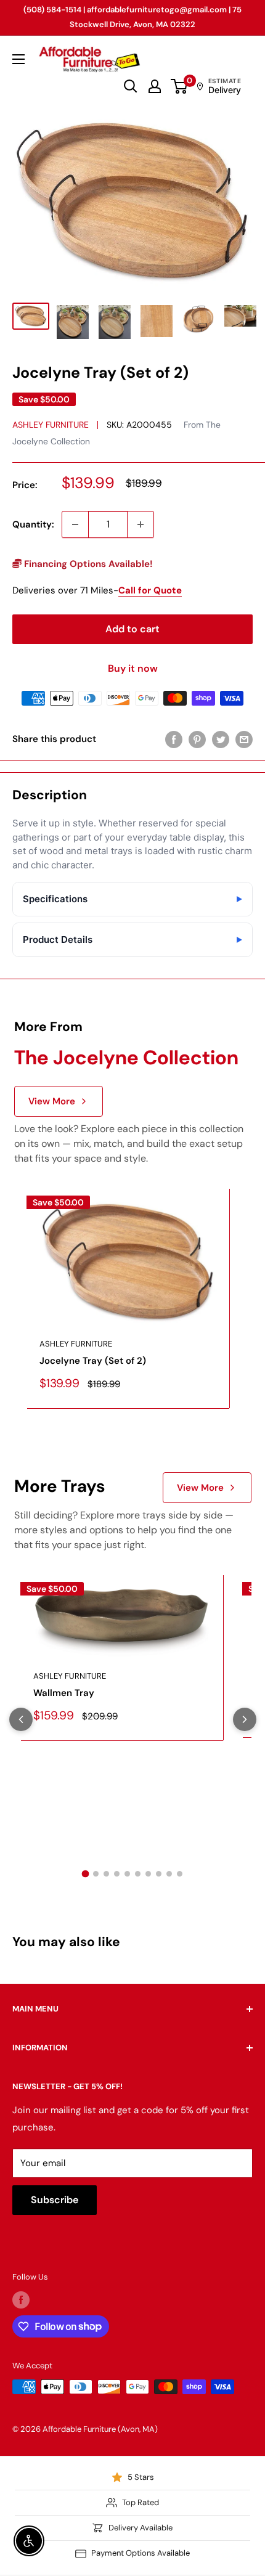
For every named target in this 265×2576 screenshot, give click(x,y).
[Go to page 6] (138, 1874)
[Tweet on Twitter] (221, 739)
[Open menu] (18, 59)
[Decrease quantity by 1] (75, 524)
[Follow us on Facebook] (21, 2300)
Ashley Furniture (51, 425)
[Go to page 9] (169, 1874)
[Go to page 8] (159, 1874)
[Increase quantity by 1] (141, 524)
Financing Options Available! (87, 564)
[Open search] (131, 86)
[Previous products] (21, 1719)
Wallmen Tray (64, 1693)
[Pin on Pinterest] (197, 739)
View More (52, 1101)
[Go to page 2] (96, 1874)
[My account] (155, 86)
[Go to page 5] (127, 1874)
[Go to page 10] (180, 1874)
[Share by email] (244, 739)
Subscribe (55, 2200)
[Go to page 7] (148, 1874)
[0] (180, 86)
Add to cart (132, 629)
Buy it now (133, 668)
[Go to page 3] (106, 1874)
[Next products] (245, 1719)
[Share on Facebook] (174, 739)
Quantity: (33, 524)
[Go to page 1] (86, 1874)
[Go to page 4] (117, 1874)
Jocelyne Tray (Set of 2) (93, 1361)
